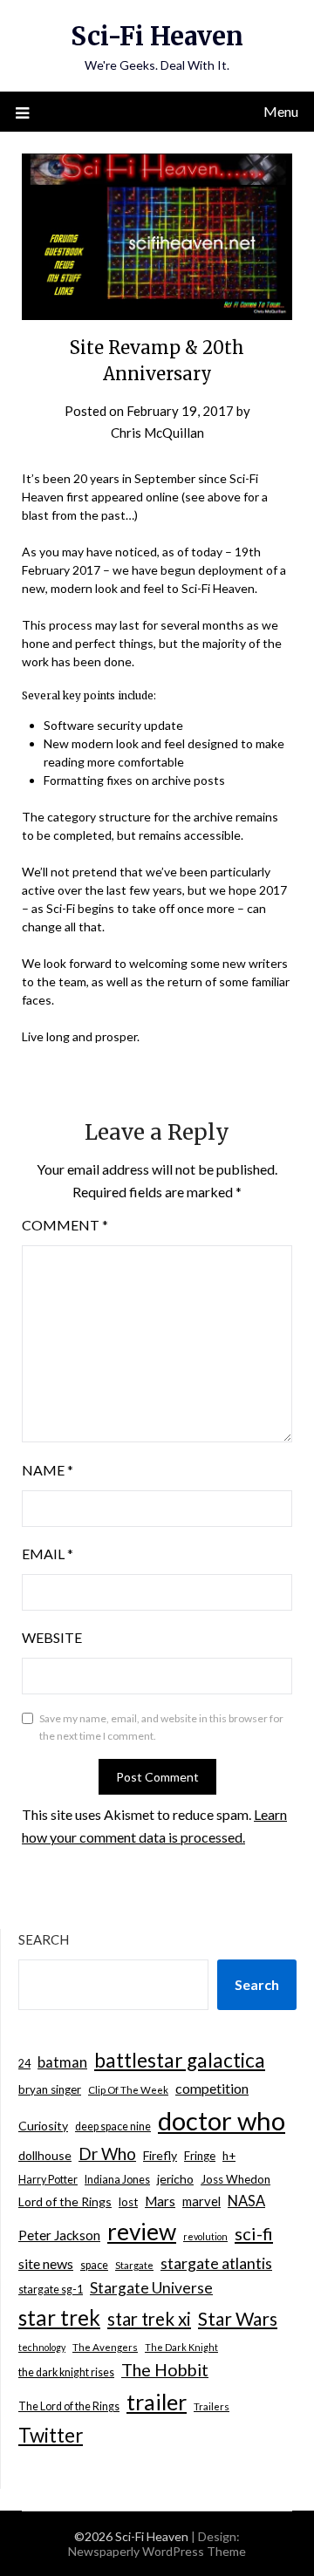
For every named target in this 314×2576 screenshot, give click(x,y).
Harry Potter (48, 2180)
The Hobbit (165, 2370)
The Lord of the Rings (69, 2406)
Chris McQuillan (157, 433)
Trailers (212, 2406)
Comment (65, 1225)
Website (52, 1637)
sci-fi (254, 2233)
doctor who (222, 2120)
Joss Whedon (235, 2179)
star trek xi (149, 2319)
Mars (160, 2201)
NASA (246, 2201)
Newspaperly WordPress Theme (157, 2551)
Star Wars (238, 2318)
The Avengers (105, 2347)
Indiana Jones (117, 2180)
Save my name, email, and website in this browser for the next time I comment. (161, 1727)
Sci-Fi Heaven (157, 36)
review (142, 2232)
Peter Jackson (59, 2235)
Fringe (200, 2156)
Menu (281, 111)
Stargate (134, 2265)
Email (48, 1554)
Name (48, 1470)
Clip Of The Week (128, 2090)
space (94, 2265)
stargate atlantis (216, 2263)
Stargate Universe (151, 2288)
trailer (157, 2402)
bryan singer (50, 2089)
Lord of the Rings (65, 2201)
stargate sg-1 (51, 2290)
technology (42, 2347)
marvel (201, 2201)
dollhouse (45, 2155)
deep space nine (113, 2126)
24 (24, 2064)
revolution (205, 2236)
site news (46, 2263)
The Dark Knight (181, 2347)
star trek (59, 2317)
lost (128, 2202)
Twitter (51, 2435)
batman (62, 2062)
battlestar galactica (180, 2060)
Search (44, 1939)
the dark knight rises (66, 2372)
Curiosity (43, 2126)
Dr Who (107, 2153)
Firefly (160, 2155)
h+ (229, 2156)
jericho (175, 2179)
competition (212, 2088)
